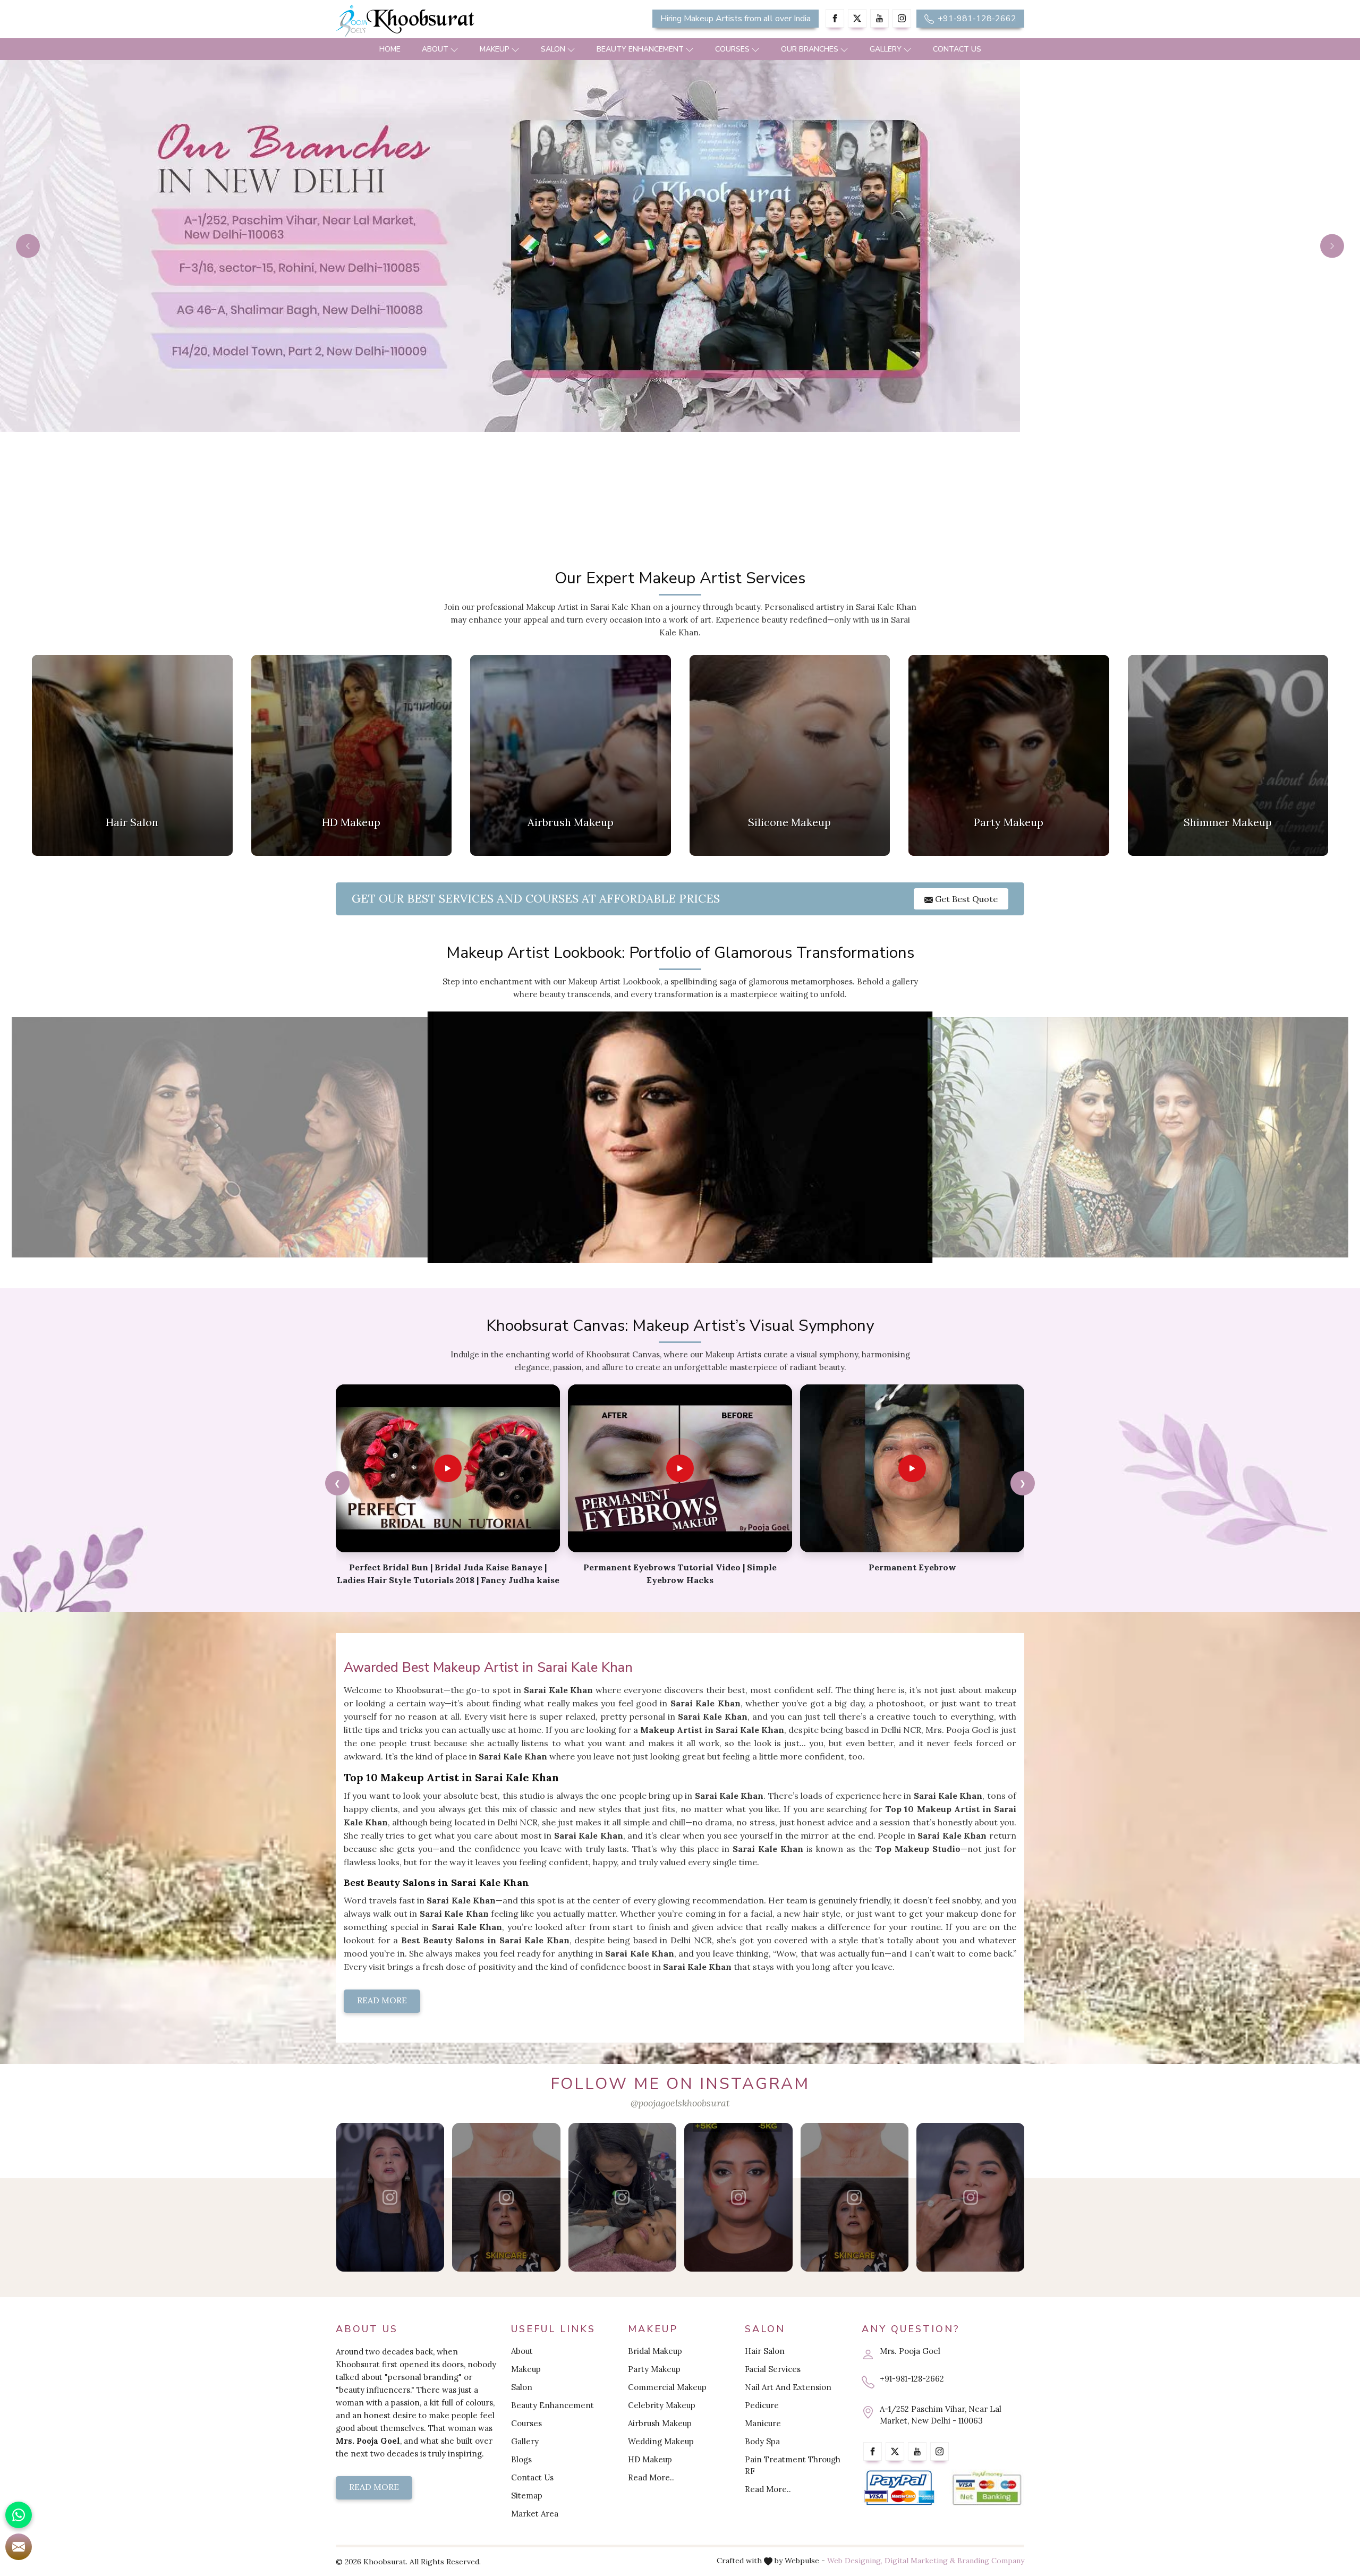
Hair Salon (765, 2351)
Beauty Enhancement (640, 49)
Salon (553, 49)
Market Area (535, 2514)
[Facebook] (835, 18)
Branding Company (991, 2561)
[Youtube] (879, 18)
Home (390, 49)
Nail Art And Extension (788, 2387)
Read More (382, 2000)
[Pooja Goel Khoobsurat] (390, 2197)
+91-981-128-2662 (976, 19)
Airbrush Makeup (660, 2423)
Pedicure (762, 2405)
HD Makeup (650, 2459)
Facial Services (773, 2369)
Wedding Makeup (661, 2441)
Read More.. (651, 2477)
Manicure (763, 2423)
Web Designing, (855, 2561)
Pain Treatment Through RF (793, 2465)
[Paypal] (899, 2488)
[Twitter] (857, 18)
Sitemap (527, 2496)
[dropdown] (454, 49)
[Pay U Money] (987, 2488)
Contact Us (957, 49)
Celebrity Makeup (662, 2405)
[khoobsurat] (446, 21)
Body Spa (762, 2441)
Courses (732, 49)
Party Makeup (654, 2369)
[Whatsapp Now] (19, 2515)
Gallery (886, 49)
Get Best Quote (965, 899)
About (435, 49)
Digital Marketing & (920, 2561)
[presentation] (337, 1483)
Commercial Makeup (667, 2387)
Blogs (521, 2459)
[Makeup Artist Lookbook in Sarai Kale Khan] (222, 1137)
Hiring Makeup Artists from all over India (736, 19)
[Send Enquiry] (19, 2547)
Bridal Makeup (655, 2351)
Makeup (495, 49)
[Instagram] (902, 18)
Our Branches (810, 49)
